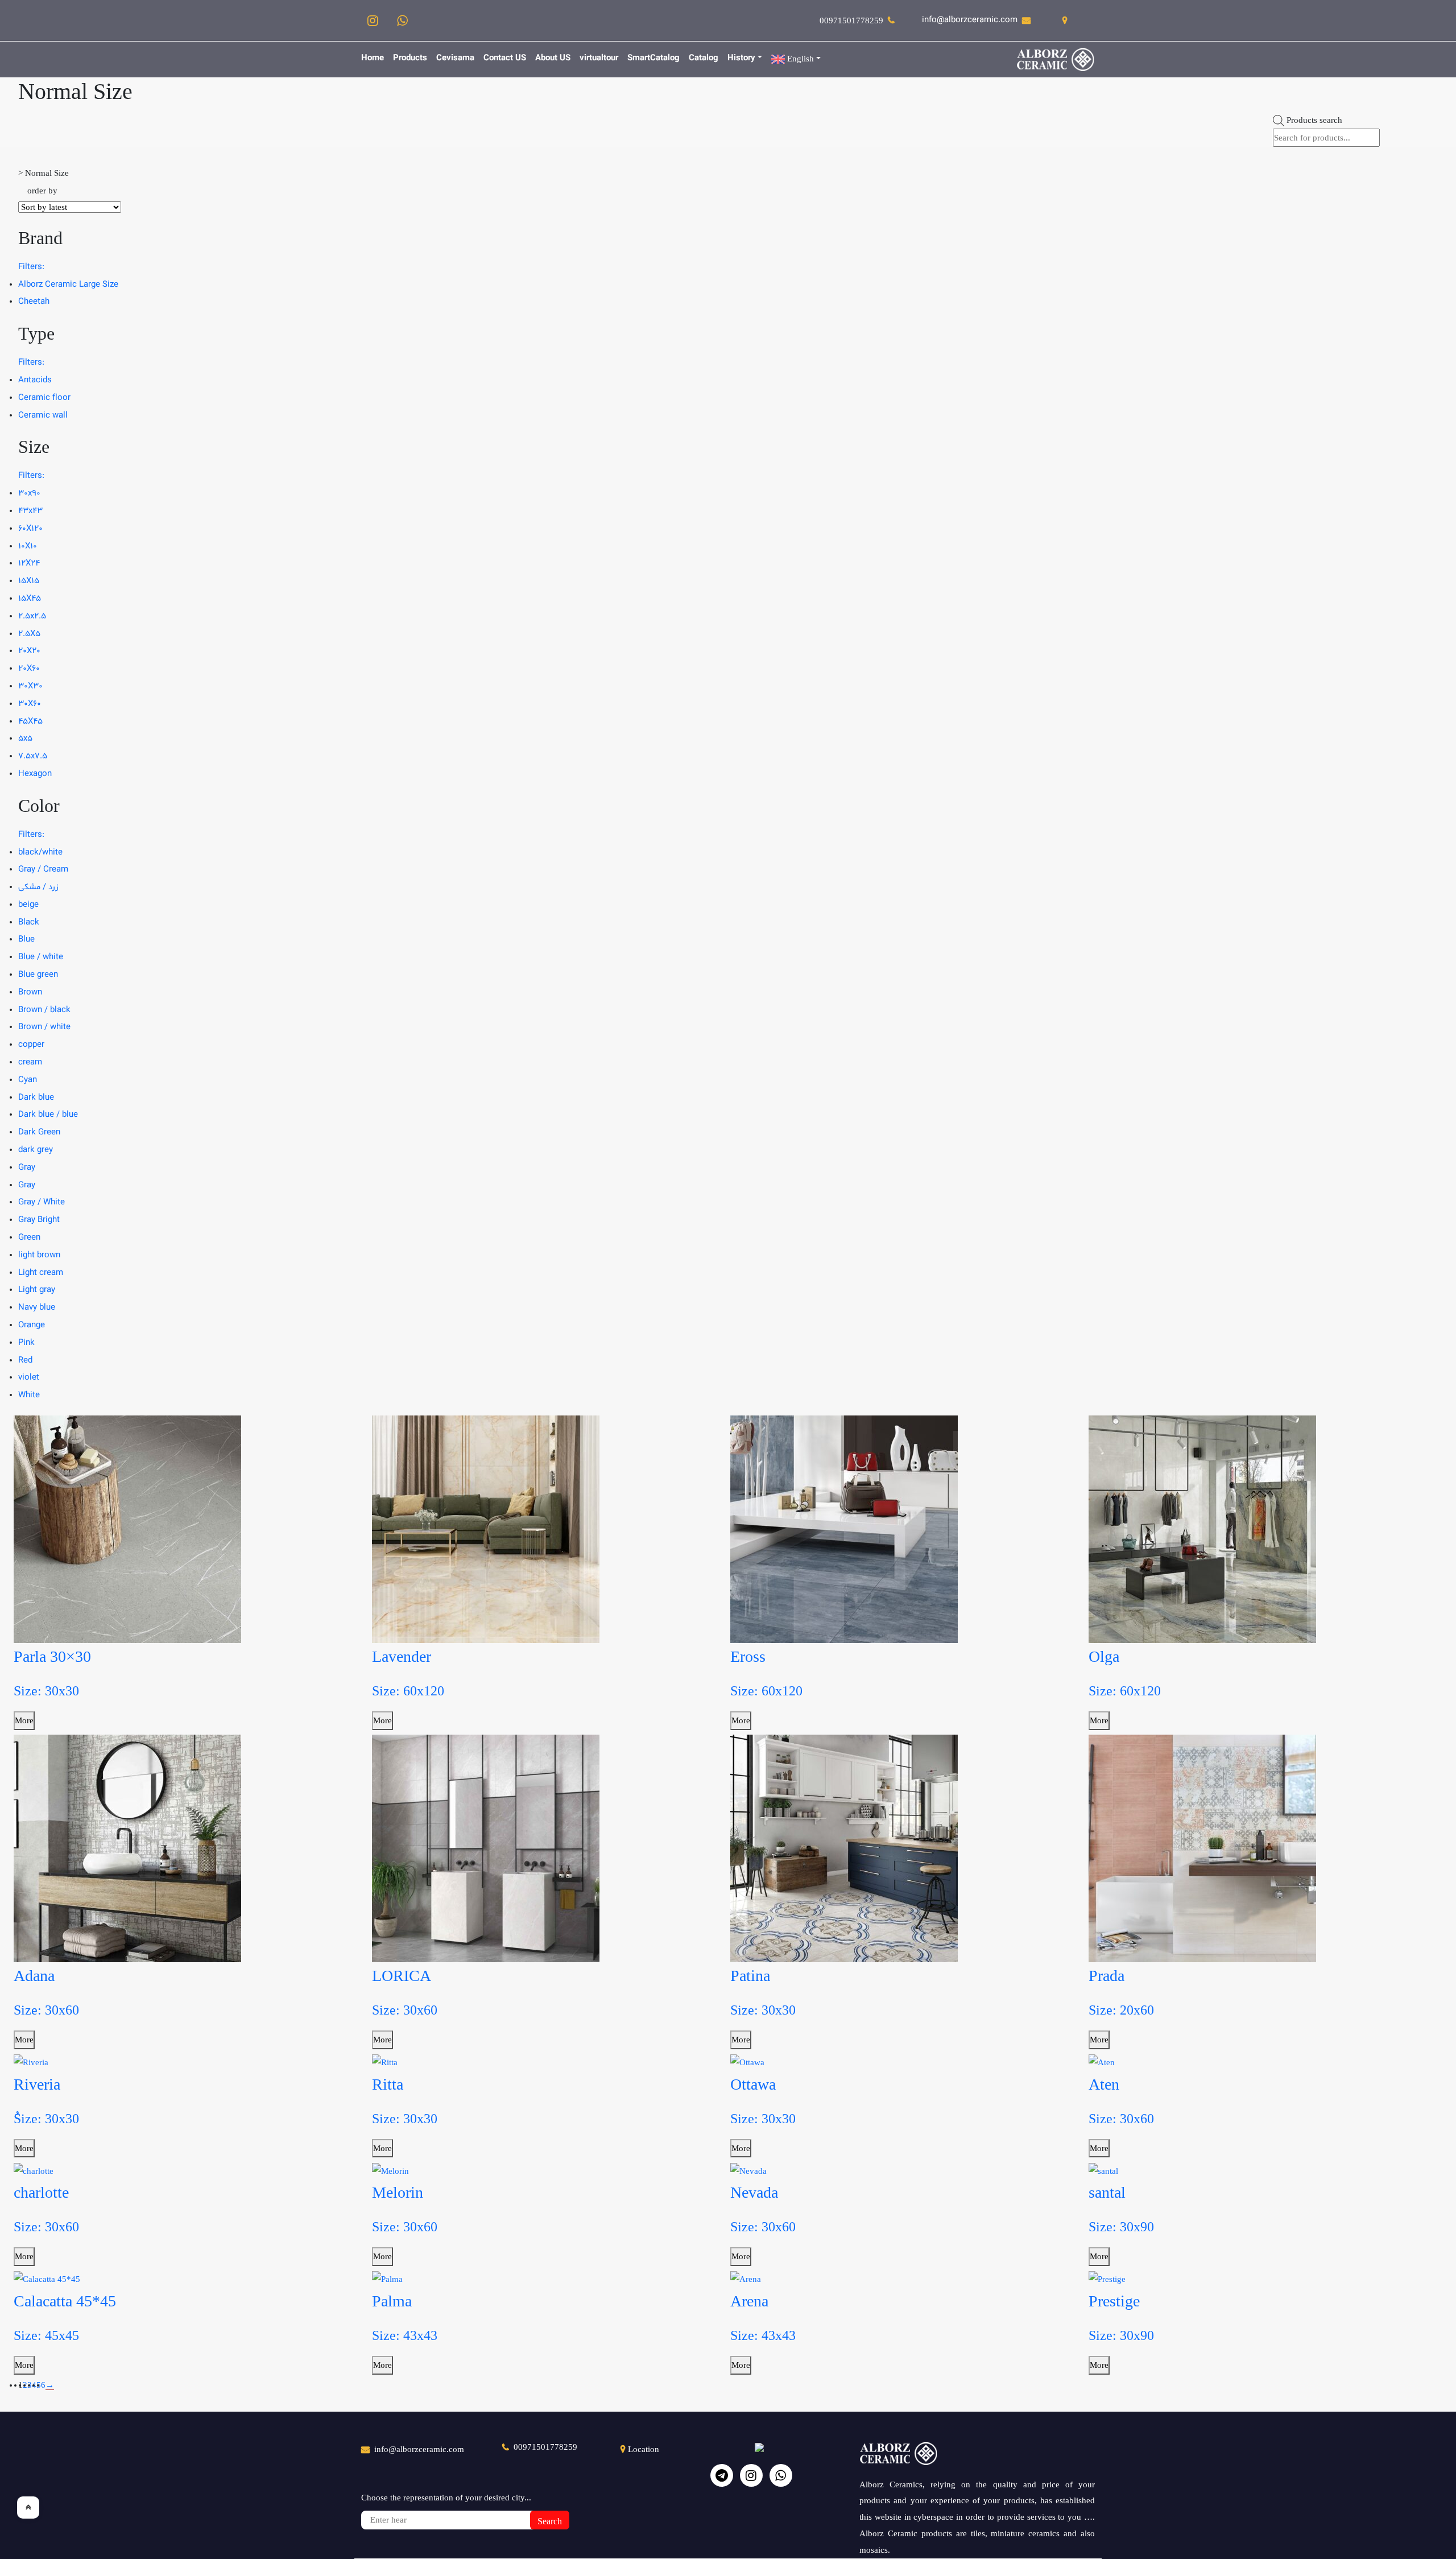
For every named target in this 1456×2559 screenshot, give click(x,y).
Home (373, 58)
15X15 (29, 581)
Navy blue (37, 1308)
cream (30, 1062)
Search (550, 2521)
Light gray (37, 1290)
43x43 (30, 511)
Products (410, 58)
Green (29, 1238)
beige (28, 905)
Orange (32, 1325)
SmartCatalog (653, 58)
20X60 (29, 669)
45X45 (30, 722)
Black (29, 923)
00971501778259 (851, 20)
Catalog (704, 58)
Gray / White (42, 1202)
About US (553, 58)
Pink (26, 1343)
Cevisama (455, 58)
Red (25, 1361)
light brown (39, 1255)
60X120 (30, 529)
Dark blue (36, 1098)
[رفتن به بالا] (28, 2508)
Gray (27, 1168)
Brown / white (44, 1027)
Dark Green (39, 1132)
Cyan (28, 1080)
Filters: (31, 267)
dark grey (36, 1150)
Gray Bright (39, 1220)
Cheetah (34, 302)
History (741, 58)
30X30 (30, 686)
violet (29, 1378)
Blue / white (41, 957)
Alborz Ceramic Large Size (68, 285)
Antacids (35, 380)
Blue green (38, 975)
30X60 (30, 704)
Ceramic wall (43, 416)
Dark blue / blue (48, 1115)
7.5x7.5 (33, 756)
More (24, 1720)
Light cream (41, 1273)
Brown (30, 992)
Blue (26, 940)
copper (31, 1045)
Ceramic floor (44, 398)
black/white (40, 853)
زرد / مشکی (38, 887)
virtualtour (599, 58)
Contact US (505, 58)
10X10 (28, 546)
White (29, 1395)
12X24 (29, 564)
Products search (1314, 120)
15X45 (30, 599)
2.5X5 (29, 634)
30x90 (29, 494)
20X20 (29, 651)
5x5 (25, 739)
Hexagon (35, 774)
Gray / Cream (43, 870)
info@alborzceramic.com (970, 20)
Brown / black (44, 1010)
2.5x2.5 (32, 616)
